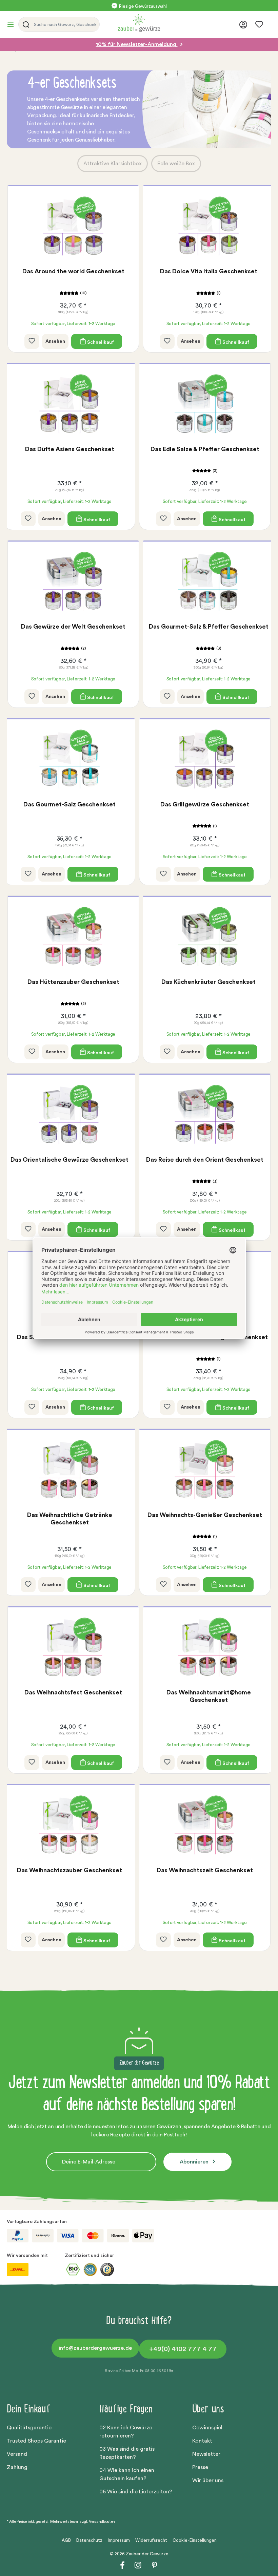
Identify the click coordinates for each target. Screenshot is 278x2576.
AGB (66, 2540)
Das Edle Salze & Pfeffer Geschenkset (205, 449)
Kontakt (202, 2441)
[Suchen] (25, 24)
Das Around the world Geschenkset (73, 271)
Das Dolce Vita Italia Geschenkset (209, 271)
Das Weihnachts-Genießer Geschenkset (205, 1515)
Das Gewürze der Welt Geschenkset (73, 627)
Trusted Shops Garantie (36, 2441)
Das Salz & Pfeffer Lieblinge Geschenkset (209, 1337)
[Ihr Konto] (243, 25)
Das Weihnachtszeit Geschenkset (205, 1870)
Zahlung (17, 2467)
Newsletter (206, 2454)
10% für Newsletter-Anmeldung (137, 44)
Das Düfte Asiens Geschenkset (70, 449)
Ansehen (55, 341)
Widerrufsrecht (151, 2540)
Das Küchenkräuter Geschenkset (209, 982)
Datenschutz (89, 2540)
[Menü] (13, 24)
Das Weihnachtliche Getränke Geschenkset (70, 1519)
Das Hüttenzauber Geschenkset (73, 982)
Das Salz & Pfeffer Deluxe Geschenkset (73, 1337)
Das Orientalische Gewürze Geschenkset (69, 1160)
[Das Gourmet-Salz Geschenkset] (69, 760)
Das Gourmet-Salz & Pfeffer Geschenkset (209, 627)
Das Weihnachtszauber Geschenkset (69, 1870)
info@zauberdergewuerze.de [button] (95, 2348)
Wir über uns (208, 2480)
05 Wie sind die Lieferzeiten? (136, 2492)
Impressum (119, 2540)
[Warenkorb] (269, 25)
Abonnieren (195, 2162)
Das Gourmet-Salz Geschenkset (69, 804)
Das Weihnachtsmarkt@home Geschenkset (209, 1696)
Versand (17, 2454)
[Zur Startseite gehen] (176, 23)
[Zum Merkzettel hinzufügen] (32, 341)
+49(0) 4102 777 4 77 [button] (183, 2349)
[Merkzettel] (259, 24)
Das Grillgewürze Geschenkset (205, 804)
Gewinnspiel (207, 2428)
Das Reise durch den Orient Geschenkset (205, 1160)
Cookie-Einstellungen (195, 2540)
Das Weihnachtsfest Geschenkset (73, 1692)
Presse (200, 2467)
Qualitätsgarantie (29, 2428)
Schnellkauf (100, 342)
